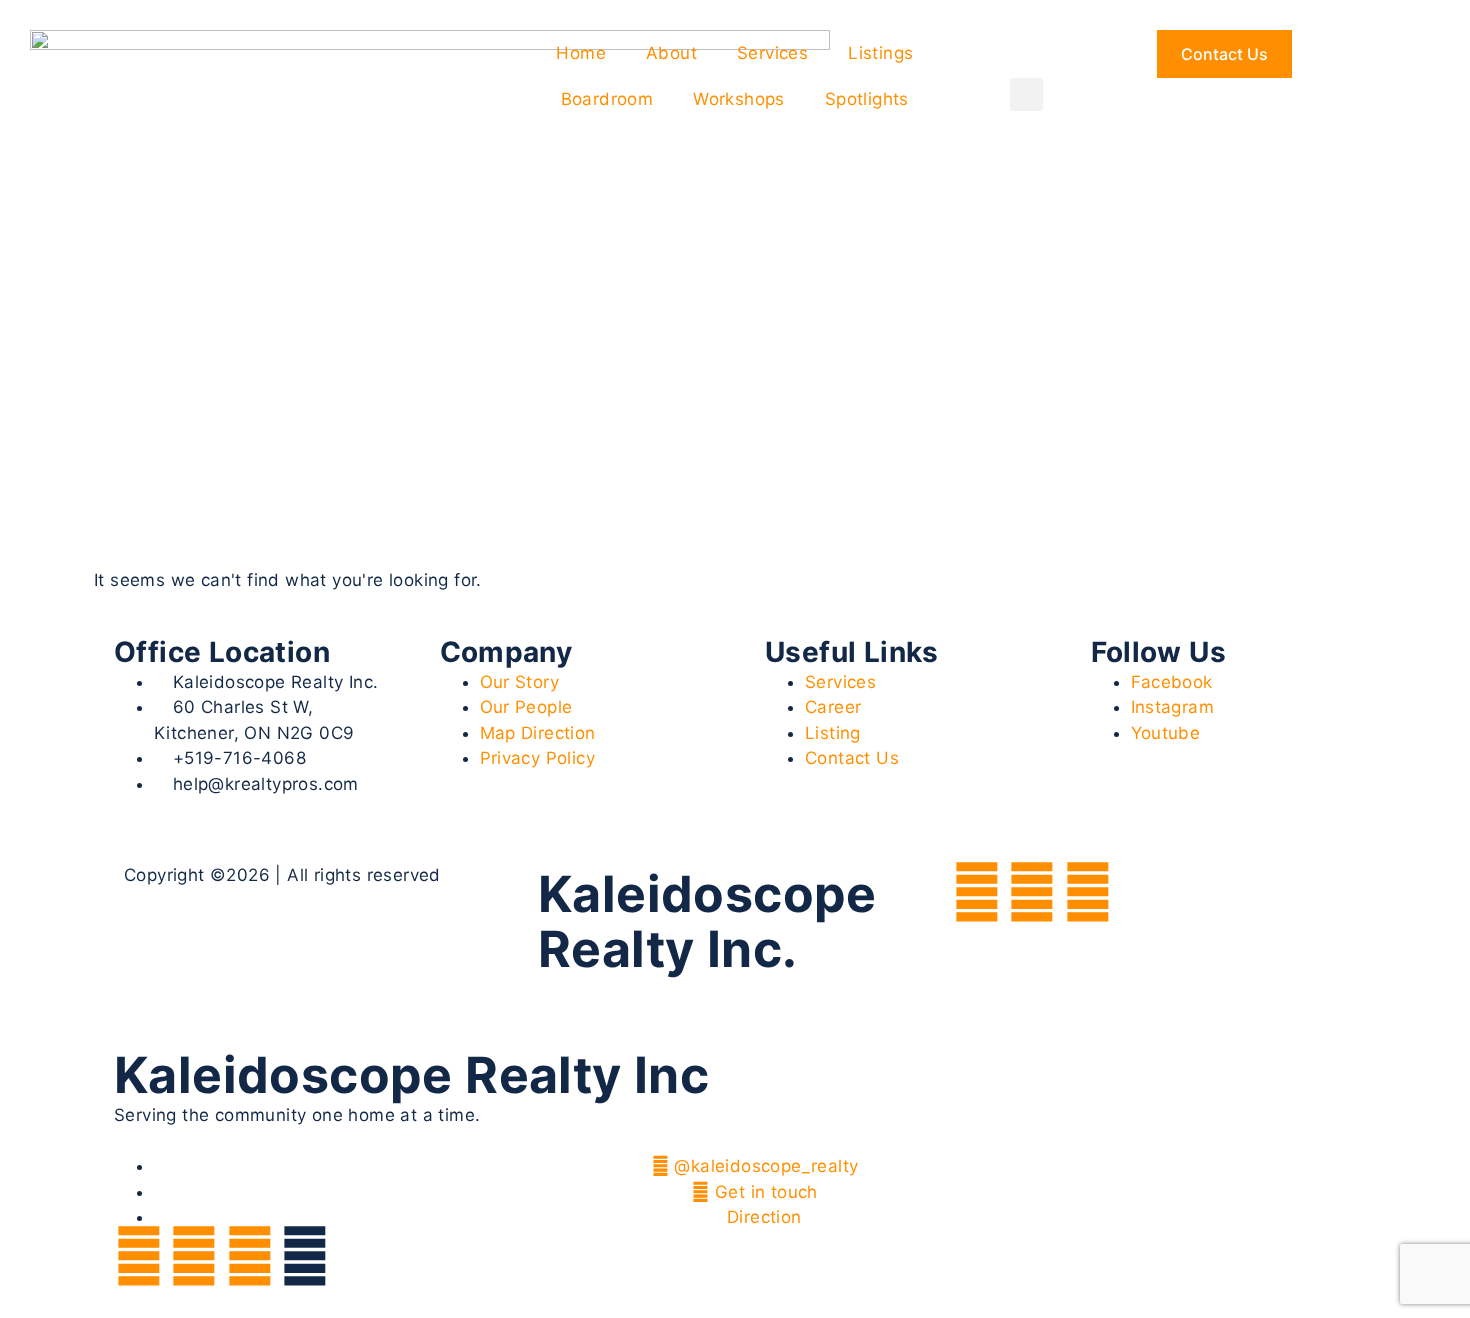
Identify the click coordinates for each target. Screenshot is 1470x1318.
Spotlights (867, 99)
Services (772, 53)
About (671, 53)
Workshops (739, 99)
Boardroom (607, 99)
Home (581, 53)
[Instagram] (1032, 892)
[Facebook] (977, 892)
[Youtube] (1088, 892)
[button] (1026, 94)
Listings (880, 53)
